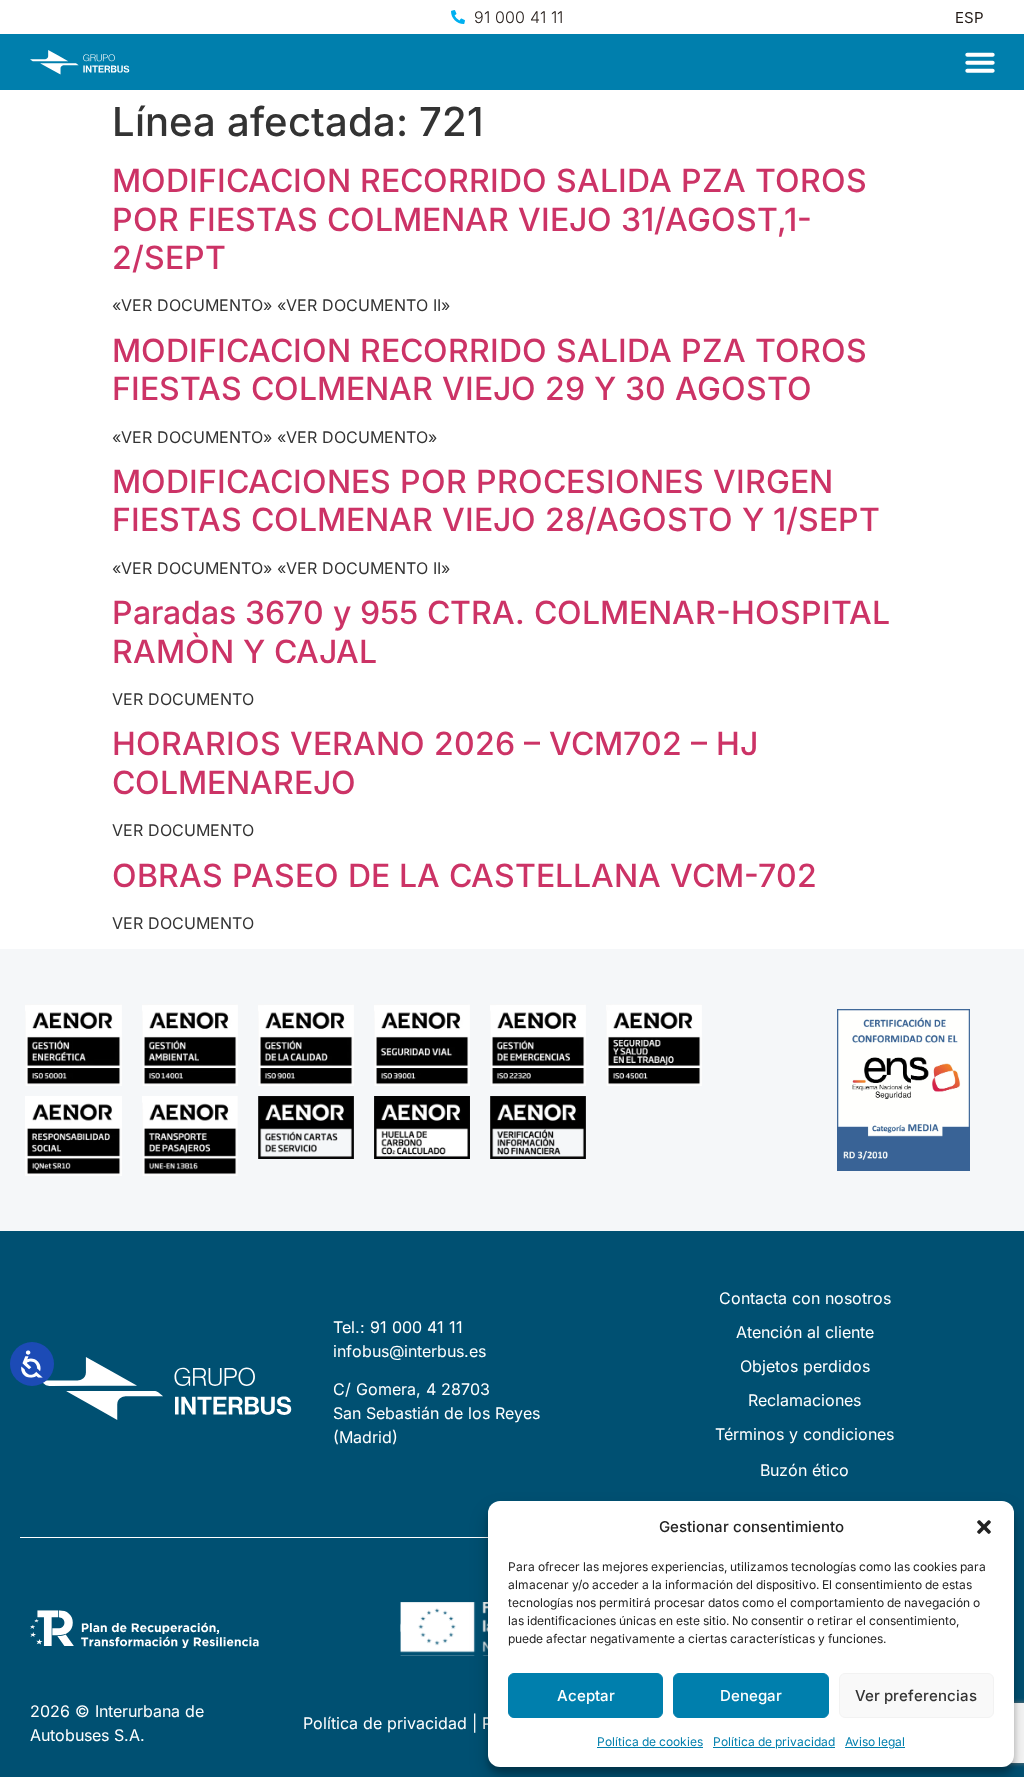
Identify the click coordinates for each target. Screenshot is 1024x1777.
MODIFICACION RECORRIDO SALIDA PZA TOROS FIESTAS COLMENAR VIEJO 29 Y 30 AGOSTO (489, 369)
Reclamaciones (804, 1400)
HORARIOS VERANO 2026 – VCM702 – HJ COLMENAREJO (435, 762)
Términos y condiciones (804, 1434)
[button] (984, 1527)
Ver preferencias (916, 1695)
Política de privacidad (774, 1741)
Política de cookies (650, 1741)
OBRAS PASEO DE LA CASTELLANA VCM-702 (464, 875)
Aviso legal (875, 1741)
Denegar (751, 1695)
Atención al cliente (805, 1332)
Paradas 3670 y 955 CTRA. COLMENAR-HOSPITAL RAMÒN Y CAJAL (501, 631)
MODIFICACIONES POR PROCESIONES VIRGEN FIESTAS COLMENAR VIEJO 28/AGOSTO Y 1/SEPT (496, 500)
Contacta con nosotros (805, 1298)
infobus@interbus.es (409, 1351)
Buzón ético (804, 1470)
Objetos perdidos (805, 1366)
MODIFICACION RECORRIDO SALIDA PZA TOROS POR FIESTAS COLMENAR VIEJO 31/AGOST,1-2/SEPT (489, 219)
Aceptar (586, 1695)
